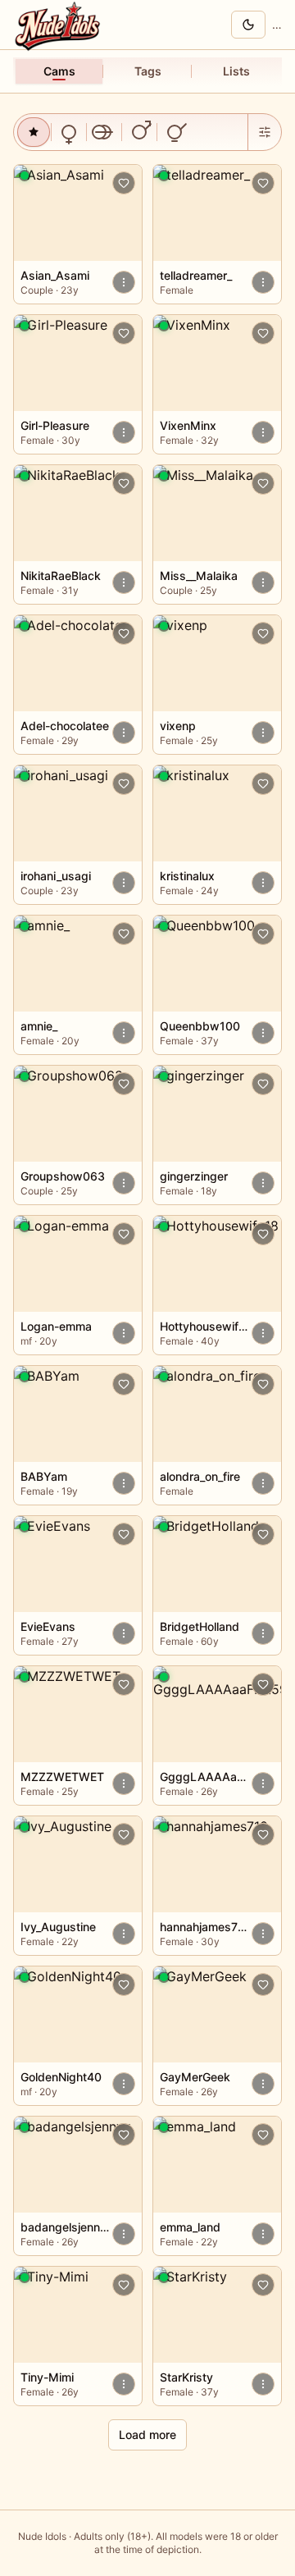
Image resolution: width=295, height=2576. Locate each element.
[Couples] (104, 132)
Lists (236, 71)
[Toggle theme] (248, 25)
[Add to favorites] (124, 183)
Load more (147, 2434)
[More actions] (124, 282)
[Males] (139, 132)
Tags (148, 71)
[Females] (69, 132)
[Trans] (175, 132)
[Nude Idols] (60, 25)
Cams (59, 71)
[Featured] (34, 132)
